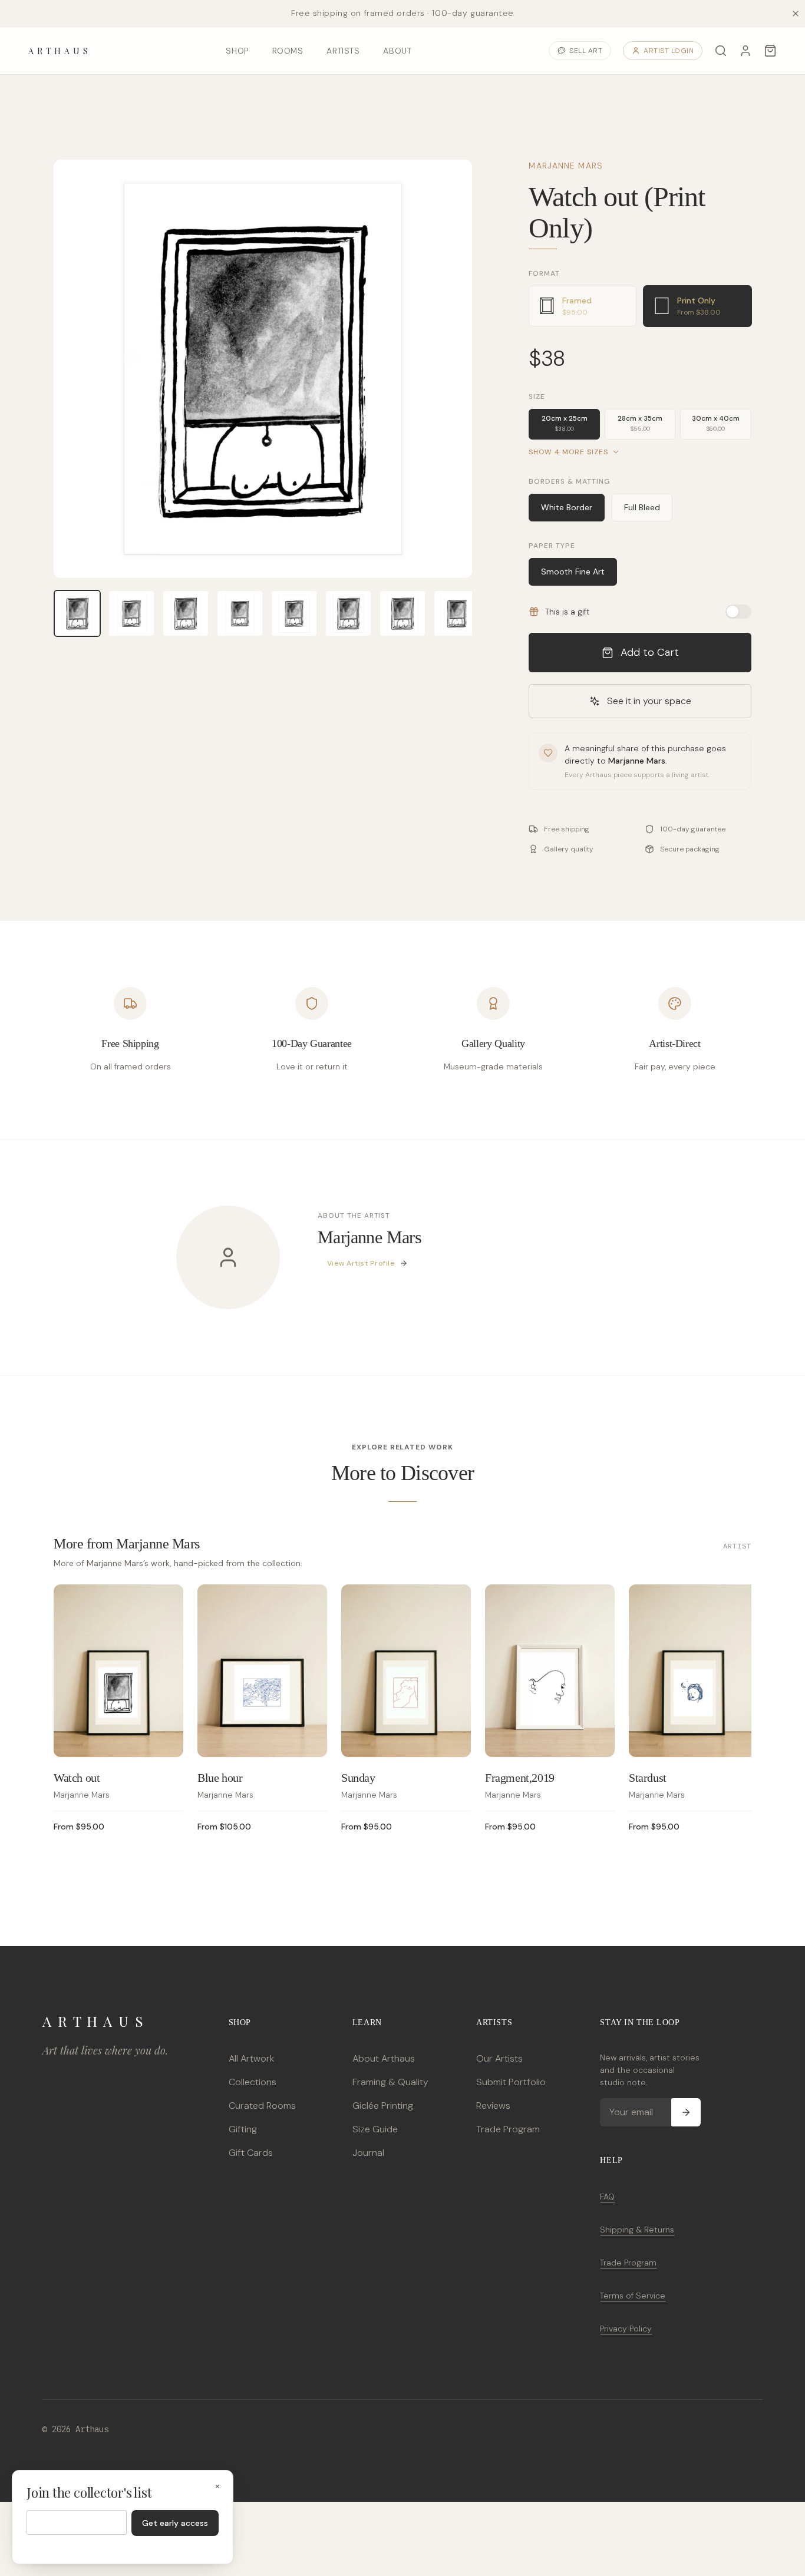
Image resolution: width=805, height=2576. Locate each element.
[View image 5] (294, 613)
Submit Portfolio (511, 2082)
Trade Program (508, 2129)
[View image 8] (457, 613)
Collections (253, 2082)
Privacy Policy (626, 2329)
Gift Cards (251, 2153)
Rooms (288, 51)
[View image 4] (240, 613)
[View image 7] (402, 613)
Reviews (493, 2106)
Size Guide (375, 2129)
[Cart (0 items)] (770, 51)
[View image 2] (131, 613)
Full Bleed (642, 507)
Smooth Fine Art (573, 572)
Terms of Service (633, 2296)
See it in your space (649, 701)
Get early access (175, 2523)
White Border (567, 507)
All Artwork (251, 2058)
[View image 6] (348, 613)
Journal (368, 2153)
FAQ (607, 2197)
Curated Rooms (262, 2106)
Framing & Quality (390, 2082)
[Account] (745, 51)
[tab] (583, 306)
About (397, 51)
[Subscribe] (686, 2112)
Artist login (669, 51)
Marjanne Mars (566, 166)
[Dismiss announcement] (796, 14)
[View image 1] (77, 613)
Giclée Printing (383, 2106)
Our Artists (499, 2058)
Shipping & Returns (637, 2230)
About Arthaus (384, 2058)
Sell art (586, 51)
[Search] (721, 51)
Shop (237, 51)
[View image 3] (186, 613)
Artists (343, 51)
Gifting (243, 2129)
